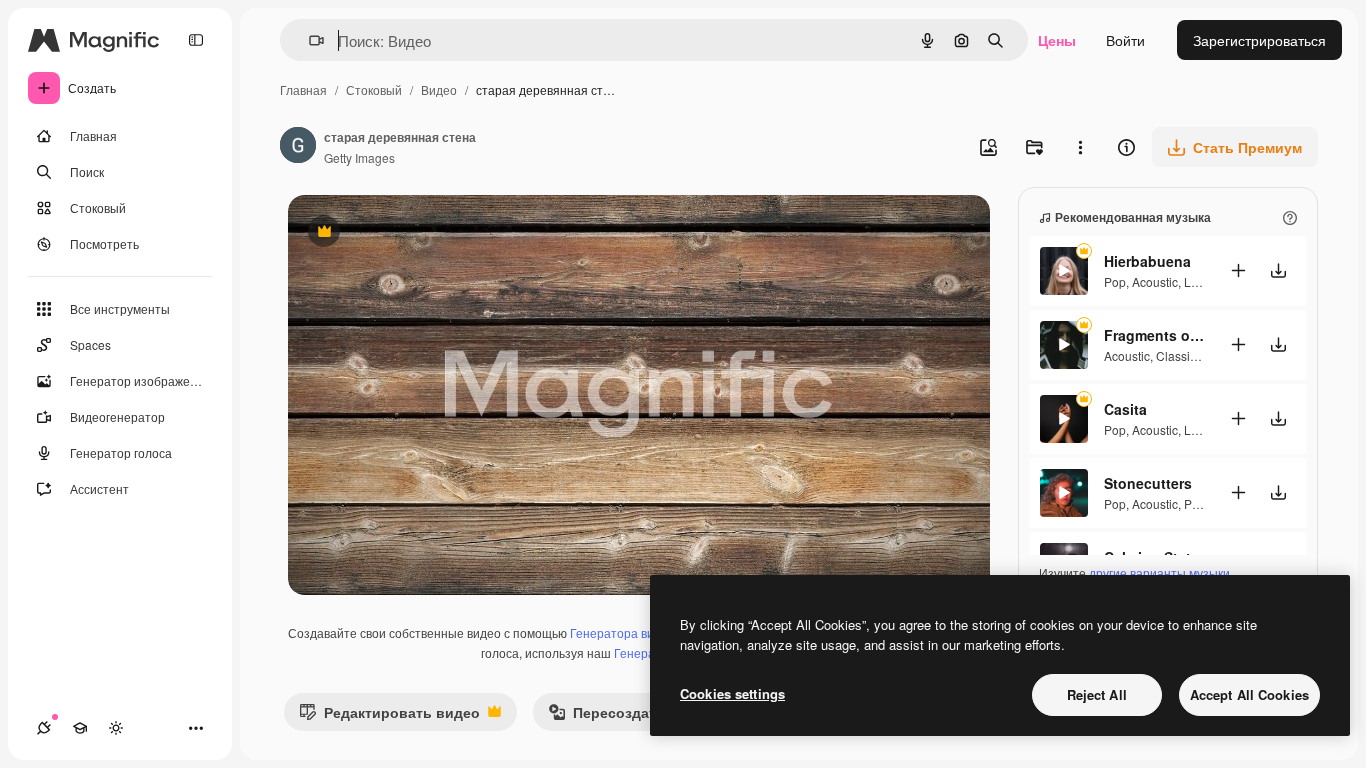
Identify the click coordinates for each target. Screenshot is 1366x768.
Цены (1057, 40)
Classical (1181, 355)
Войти (1125, 40)
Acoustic (1155, 281)
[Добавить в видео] (1238, 270)
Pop (1115, 281)
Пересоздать (606, 716)
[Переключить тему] (116, 728)
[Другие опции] (1080, 147)
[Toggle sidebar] (196, 40)
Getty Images (359, 157)
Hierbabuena (1147, 261)
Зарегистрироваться (1259, 40)
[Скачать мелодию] (1278, 270)
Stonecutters (1148, 483)
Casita (1125, 409)
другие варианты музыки (1159, 572)
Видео (439, 89)
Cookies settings (732, 693)
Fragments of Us (1154, 335)
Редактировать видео (389, 716)
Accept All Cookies (1249, 694)
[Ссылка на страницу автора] (298, 147)
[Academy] (80, 728)
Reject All (1097, 694)
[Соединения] (44, 728)
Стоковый (374, 89)
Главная (303, 89)
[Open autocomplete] (308, 40)
